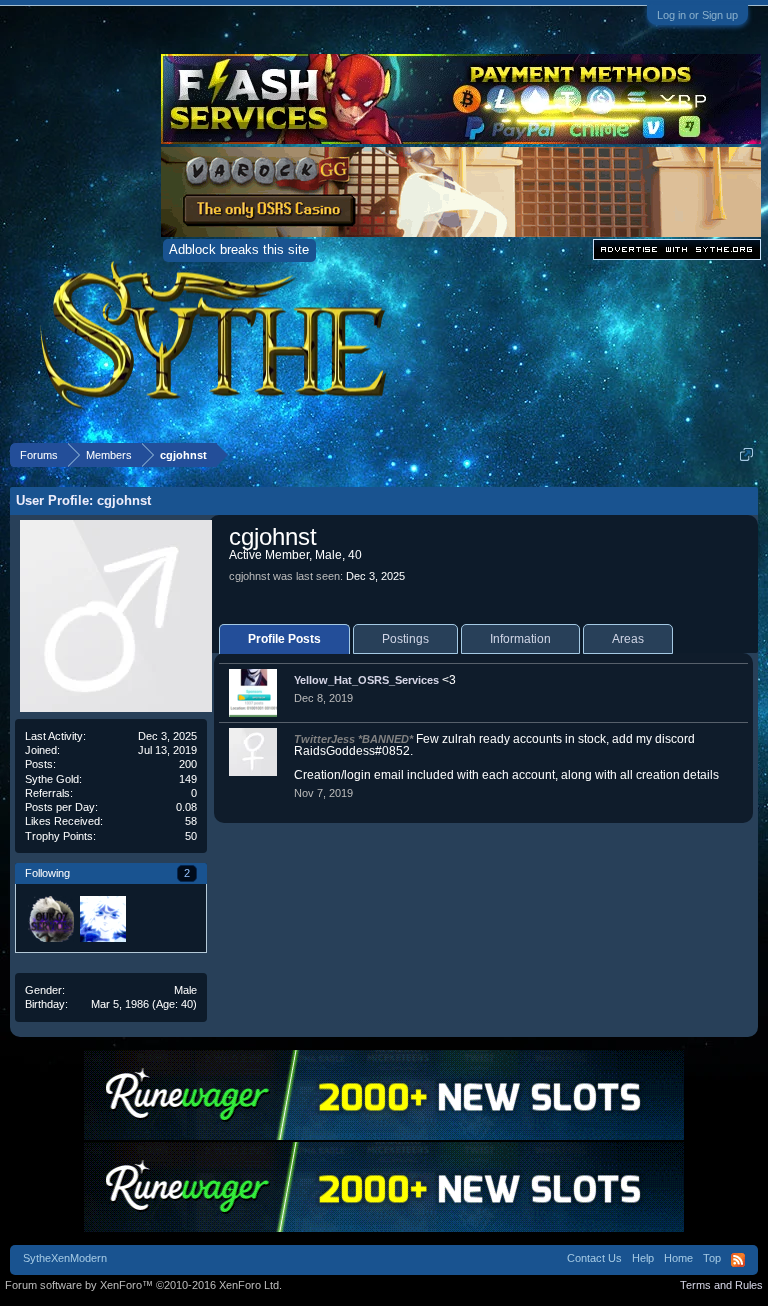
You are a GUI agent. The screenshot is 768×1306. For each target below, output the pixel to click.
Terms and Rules (721, 1285)
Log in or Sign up (697, 15)
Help (643, 1258)
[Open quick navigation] (746, 454)
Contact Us (594, 1258)
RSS (738, 1260)
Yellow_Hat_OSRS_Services (366, 680)
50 (191, 836)
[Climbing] (102, 918)
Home (678, 1258)
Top (712, 1258)
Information (520, 639)
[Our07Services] (50, 918)
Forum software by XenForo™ (143, 1285)
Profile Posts (284, 639)
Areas (628, 639)
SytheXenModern (65, 1258)
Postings (405, 639)
